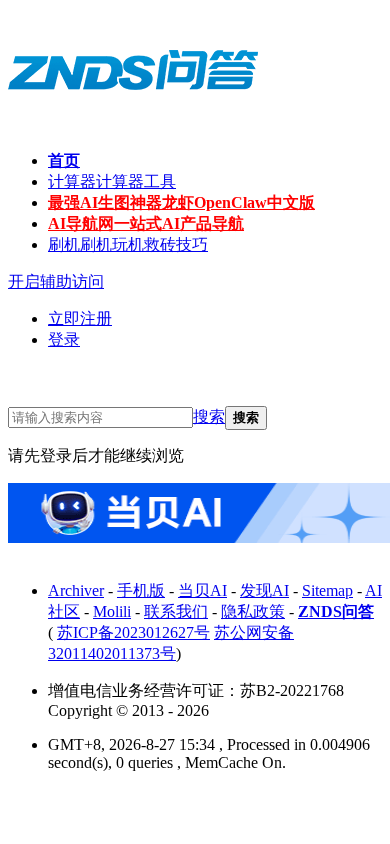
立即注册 (80, 318)
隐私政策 (253, 611)
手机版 (141, 590)
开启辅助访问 (56, 281)
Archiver (76, 590)
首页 (64, 160)
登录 (64, 339)
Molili (112, 611)
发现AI (264, 590)
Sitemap (327, 590)
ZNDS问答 (336, 611)
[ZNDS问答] (133, 110)
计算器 (112, 181)
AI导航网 (146, 223)
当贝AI (202, 590)
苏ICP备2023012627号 (133, 632)
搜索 (209, 416)
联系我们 (176, 611)
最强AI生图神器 (181, 202)
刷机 (128, 244)
